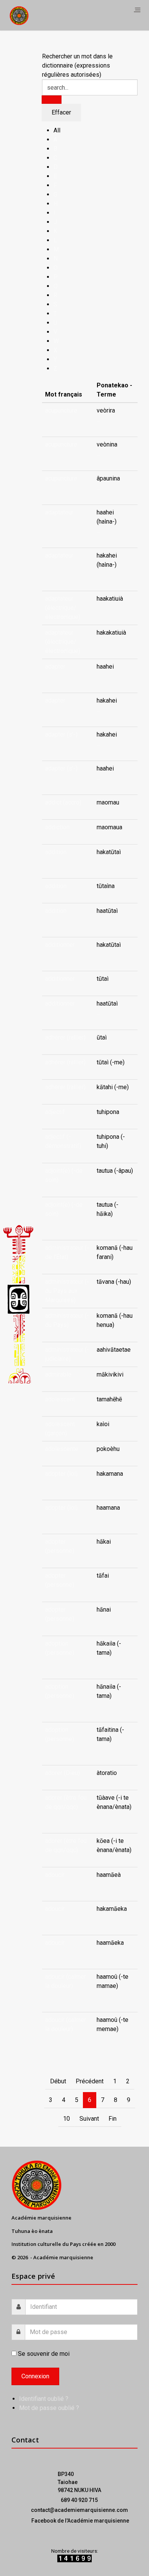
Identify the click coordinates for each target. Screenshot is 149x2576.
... (98, 420)
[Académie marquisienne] (19, 15)
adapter (55, 667)
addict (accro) (63, 802)
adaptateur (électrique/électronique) (63, 608)
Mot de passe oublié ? (49, 2408)
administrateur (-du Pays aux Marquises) (67, 1291)
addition (56, 852)
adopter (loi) (61, 1474)
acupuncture (61, 410)
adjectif (55, 1112)
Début (58, 2081)
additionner (60, 945)
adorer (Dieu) (62, 1773)
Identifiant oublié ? (44, 2399)
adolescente (62, 1449)
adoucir (55, 1875)
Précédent (90, 2081)
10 (66, 2119)
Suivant (89, 2119)
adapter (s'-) (61, 734)
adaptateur (59, 512)
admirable (58, 1374)
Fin (113, 2119)
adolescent (60, 1399)
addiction (57, 827)
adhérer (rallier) (65, 1037)
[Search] (52, 100)
